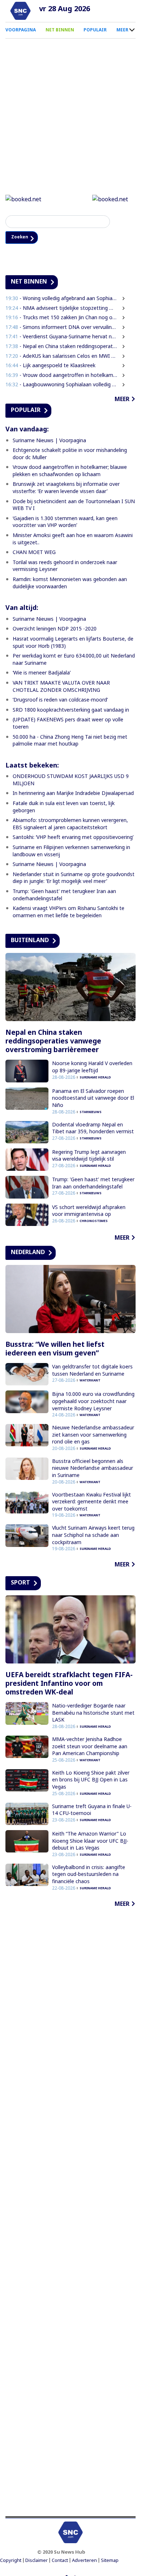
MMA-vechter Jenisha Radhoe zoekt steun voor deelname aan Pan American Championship (90, 1747)
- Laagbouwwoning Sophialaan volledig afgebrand (61, 385)
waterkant (90, 1381)
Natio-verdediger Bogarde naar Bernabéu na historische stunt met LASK (93, 1714)
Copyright (11, 2561)
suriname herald (95, 1078)
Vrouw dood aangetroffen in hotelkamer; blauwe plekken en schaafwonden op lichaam (70, 472)
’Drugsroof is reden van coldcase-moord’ (60, 701)
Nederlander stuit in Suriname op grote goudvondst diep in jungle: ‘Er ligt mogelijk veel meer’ (74, 879)
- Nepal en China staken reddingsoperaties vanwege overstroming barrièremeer (61, 347)
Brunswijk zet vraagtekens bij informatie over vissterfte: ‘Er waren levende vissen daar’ (66, 489)
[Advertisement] (70, 2213)
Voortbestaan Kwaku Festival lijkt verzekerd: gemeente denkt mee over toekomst (91, 1502)
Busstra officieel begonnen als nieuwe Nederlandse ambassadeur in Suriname (93, 1469)
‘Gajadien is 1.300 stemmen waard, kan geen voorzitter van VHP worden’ (65, 523)
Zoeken (22, 238)
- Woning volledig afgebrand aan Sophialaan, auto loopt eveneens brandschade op (61, 299)
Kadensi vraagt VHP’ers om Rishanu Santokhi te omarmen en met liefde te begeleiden (69, 913)
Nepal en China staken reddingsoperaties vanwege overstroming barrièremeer (53, 1042)
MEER (122, 30)
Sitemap (110, 2561)
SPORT (20, 1583)
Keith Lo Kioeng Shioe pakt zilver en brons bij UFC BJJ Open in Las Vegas (91, 1781)
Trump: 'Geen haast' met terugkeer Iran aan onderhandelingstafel (93, 1184)
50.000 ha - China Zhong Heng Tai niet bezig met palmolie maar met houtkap (70, 741)
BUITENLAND (30, 941)
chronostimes (94, 1222)
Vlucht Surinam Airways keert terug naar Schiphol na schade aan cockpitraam (93, 1536)
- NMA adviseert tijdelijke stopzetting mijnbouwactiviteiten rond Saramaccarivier (61, 309)
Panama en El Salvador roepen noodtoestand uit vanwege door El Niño (93, 1099)
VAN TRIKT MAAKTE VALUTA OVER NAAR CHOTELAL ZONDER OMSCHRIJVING (61, 687)
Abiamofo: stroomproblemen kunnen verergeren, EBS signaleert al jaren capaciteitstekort (70, 825)
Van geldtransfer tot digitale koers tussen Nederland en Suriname (92, 1371)
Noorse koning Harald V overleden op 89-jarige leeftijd (92, 1068)
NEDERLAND (28, 1253)
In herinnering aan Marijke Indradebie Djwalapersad (73, 794)
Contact (60, 2561)
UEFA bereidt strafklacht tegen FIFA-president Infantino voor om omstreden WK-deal (69, 1684)
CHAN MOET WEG (34, 553)
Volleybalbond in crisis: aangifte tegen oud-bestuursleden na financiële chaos (89, 1875)
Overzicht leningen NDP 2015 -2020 (55, 630)
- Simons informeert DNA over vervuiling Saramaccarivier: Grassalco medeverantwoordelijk (61, 328)
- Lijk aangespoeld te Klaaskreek (52, 366)
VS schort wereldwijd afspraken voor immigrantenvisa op (89, 1211)
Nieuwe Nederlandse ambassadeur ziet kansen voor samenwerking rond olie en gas (93, 1436)
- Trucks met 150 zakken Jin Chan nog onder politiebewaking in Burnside (61, 318)
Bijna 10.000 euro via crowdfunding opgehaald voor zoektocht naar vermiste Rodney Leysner (93, 1402)
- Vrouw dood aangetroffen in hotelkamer (61, 376)
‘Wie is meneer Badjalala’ (42, 674)
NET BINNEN (60, 30)
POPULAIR (95, 30)
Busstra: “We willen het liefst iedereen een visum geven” (55, 1350)
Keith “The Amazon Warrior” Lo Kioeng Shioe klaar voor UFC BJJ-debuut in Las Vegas (90, 1842)
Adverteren (84, 2561)
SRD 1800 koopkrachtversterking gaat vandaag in (71, 710)
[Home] (20, 11)
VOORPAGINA (21, 30)
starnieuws (91, 1113)
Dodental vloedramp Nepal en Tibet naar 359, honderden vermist (93, 1129)
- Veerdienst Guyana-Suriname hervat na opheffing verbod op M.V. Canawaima (61, 337)
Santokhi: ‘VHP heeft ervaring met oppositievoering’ (73, 838)
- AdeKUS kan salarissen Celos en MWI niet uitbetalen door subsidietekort (61, 357)
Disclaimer (37, 2561)
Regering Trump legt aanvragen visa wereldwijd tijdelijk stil (89, 1157)
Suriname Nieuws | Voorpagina (49, 441)
